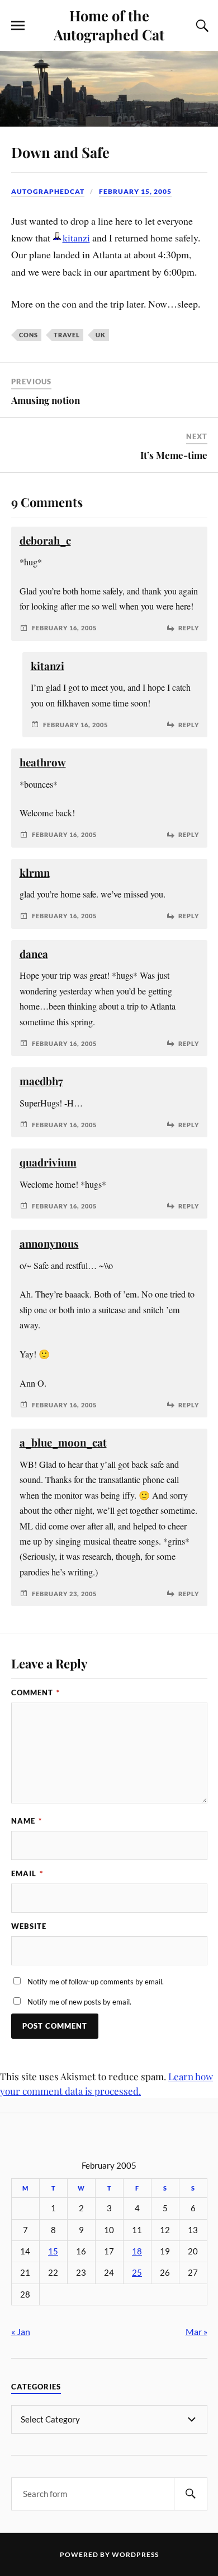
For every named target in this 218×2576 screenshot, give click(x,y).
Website (29, 1926)
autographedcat (48, 191)
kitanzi (76, 238)
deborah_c (45, 540)
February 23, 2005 (64, 1594)
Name (27, 1821)
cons (29, 335)
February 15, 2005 (135, 191)
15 (53, 2251)
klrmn (35, 873)
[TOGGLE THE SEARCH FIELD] (201, 26)
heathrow (43, 762)
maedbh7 (41, 1081)
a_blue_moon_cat (63, 1442)
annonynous (49, 1243)
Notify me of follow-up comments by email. (96, 1982)
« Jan (21, 2331)
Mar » (196, 2331)
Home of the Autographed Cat (109, 25)
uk (101, 335)
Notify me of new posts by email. (79, 2002)
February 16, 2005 (64, 628)
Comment (35, 1692)
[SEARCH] (191, 2494)
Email (27, 1873)
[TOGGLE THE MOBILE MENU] (18, 26)
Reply (189, 628)
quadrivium (48, 1162)
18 (137, 2251)
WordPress (135, 2554)
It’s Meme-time (174, 455)
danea (34, 954)
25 (137, 2273)
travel (67, 335)
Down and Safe (60, 152)
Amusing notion (46, 400)
